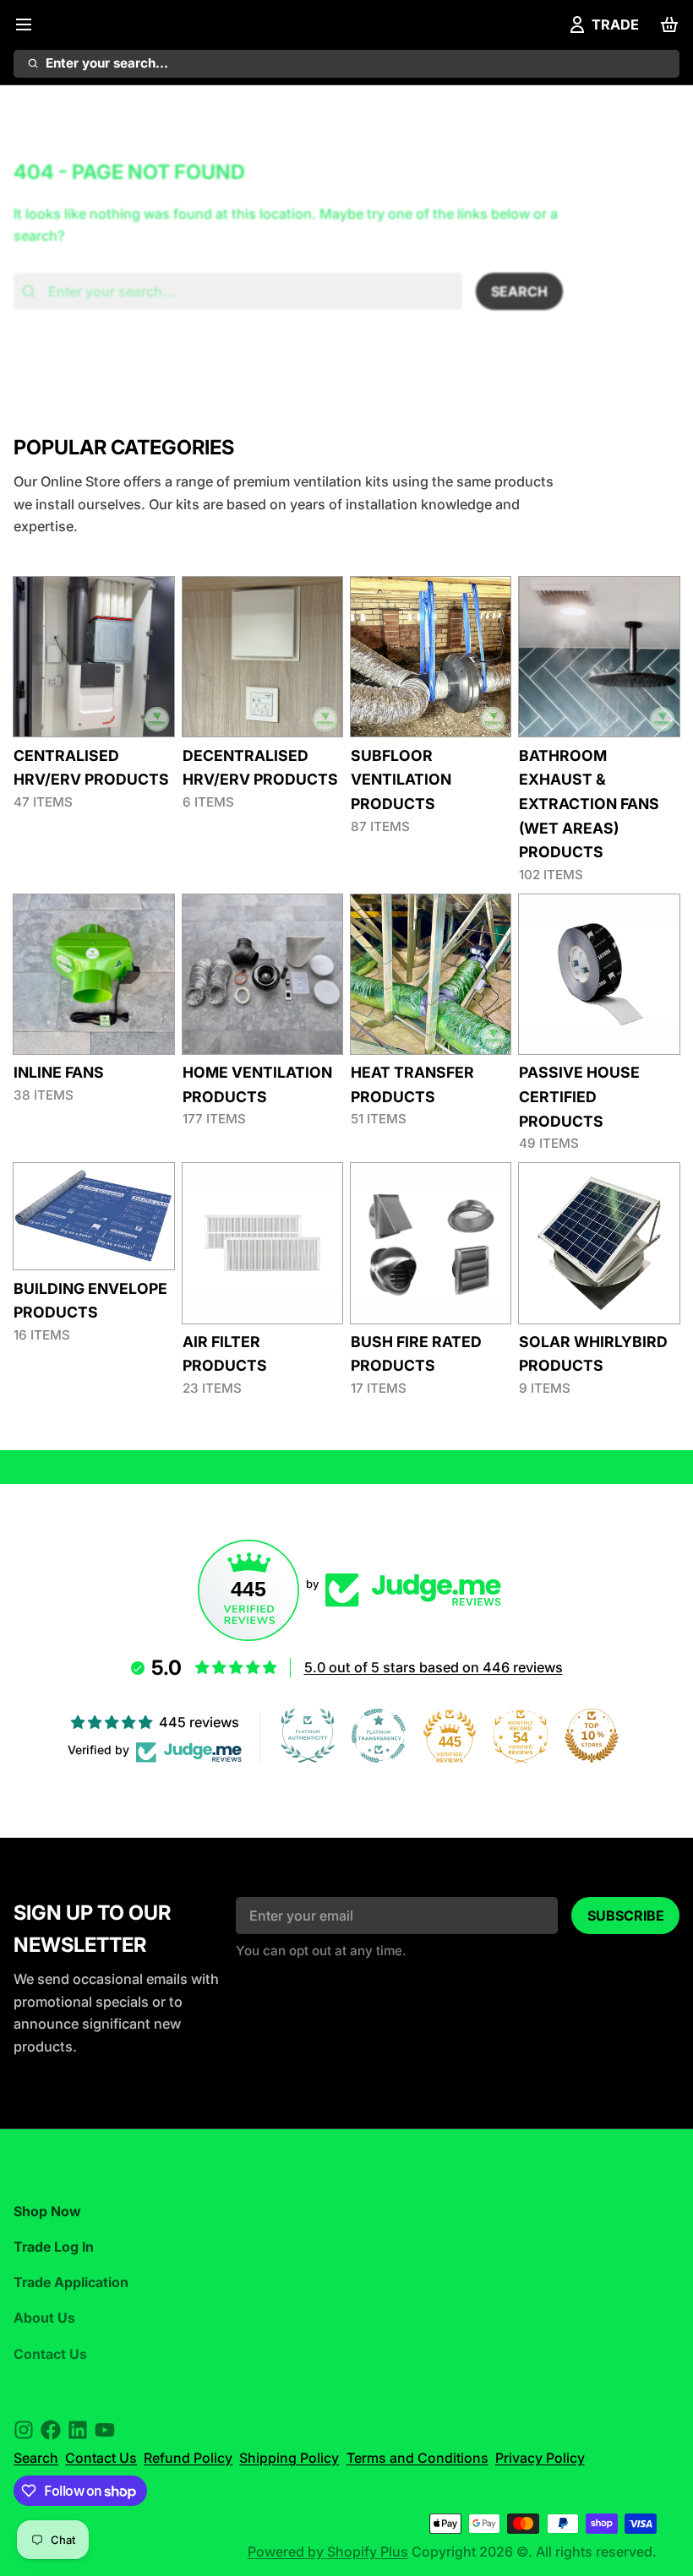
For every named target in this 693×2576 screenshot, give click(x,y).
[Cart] (666, 24)
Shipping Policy (289, 2458)
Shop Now (47, 2211)
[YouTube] (105, 2430)
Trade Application (71, 2282)
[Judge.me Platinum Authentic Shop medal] (308, 1736)
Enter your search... (107, 63)
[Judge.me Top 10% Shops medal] (592, 1736)
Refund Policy (188, 2458)
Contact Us (50, 2354)
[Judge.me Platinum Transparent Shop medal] (379, 1736)
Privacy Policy (540, 2458)
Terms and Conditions (417, 2458)
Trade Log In (54, 2247)
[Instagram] (24, 2430)
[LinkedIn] (78, 2430)
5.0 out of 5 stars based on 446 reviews (434, 1667)
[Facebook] (51, 2430)
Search (36, 2458)
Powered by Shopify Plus (328, 2552)
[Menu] (30, 24)
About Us (44, 2318)
